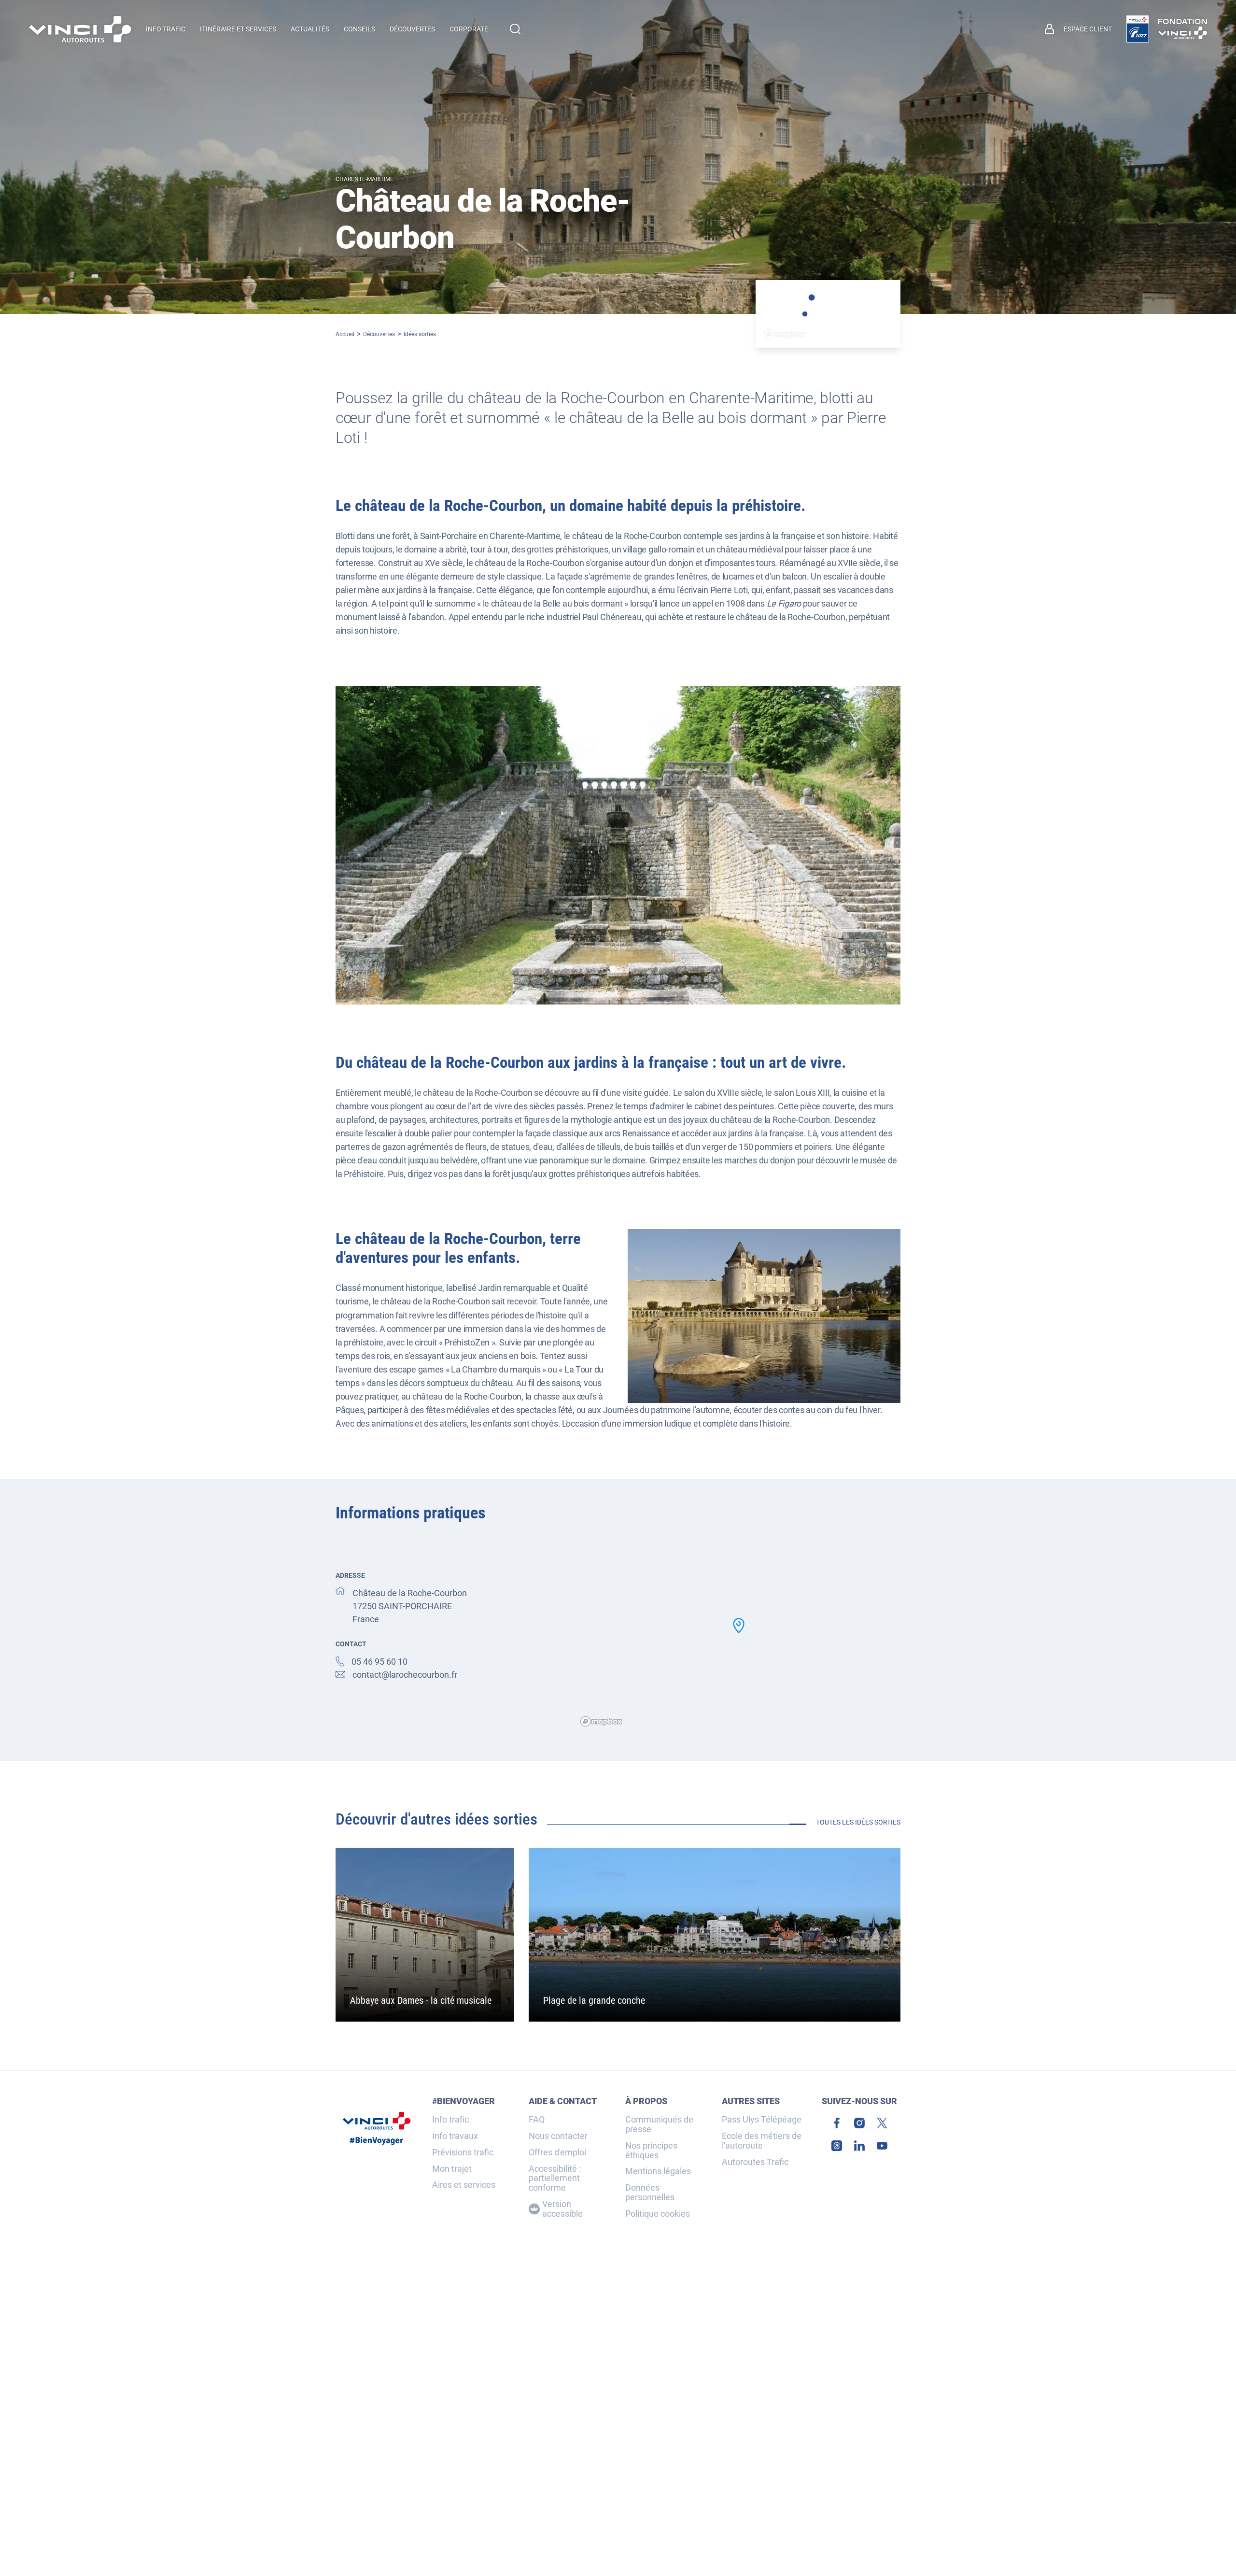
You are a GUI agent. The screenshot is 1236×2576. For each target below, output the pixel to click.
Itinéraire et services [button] (238, 29)
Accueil (345, 334)
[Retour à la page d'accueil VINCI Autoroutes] (80, 29)
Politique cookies (658, 2214)
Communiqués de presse (659, 2124)
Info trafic (450, 2120)
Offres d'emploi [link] (557, 2152)
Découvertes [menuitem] (412, 29)
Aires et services (464, 2185)
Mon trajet (452, 2169)
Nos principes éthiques (651, 2151)
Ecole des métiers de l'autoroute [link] (762, 2141)
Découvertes (379, 334)
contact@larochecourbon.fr (405, 1675)
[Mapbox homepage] (601, 1721)
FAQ (537, 2120)
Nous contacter (558, 2136)
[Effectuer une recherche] (515, 29)
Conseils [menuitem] (359, 29)
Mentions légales (658, 2171)
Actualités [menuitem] (310, 29)
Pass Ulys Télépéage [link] (762, 2120)
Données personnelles (650, 2193)
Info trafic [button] (166, 29)
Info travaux (455, 2136)
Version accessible (562, 2209)
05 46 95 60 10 (379, 1662)
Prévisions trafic (463, 2152)
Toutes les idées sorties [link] (858, 1822)
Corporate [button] (469, 29)
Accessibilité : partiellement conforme (555, 2178)
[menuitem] (1078, 29)
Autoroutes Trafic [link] (755, 2162)
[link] (1138, 29)
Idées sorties (420, 334)
